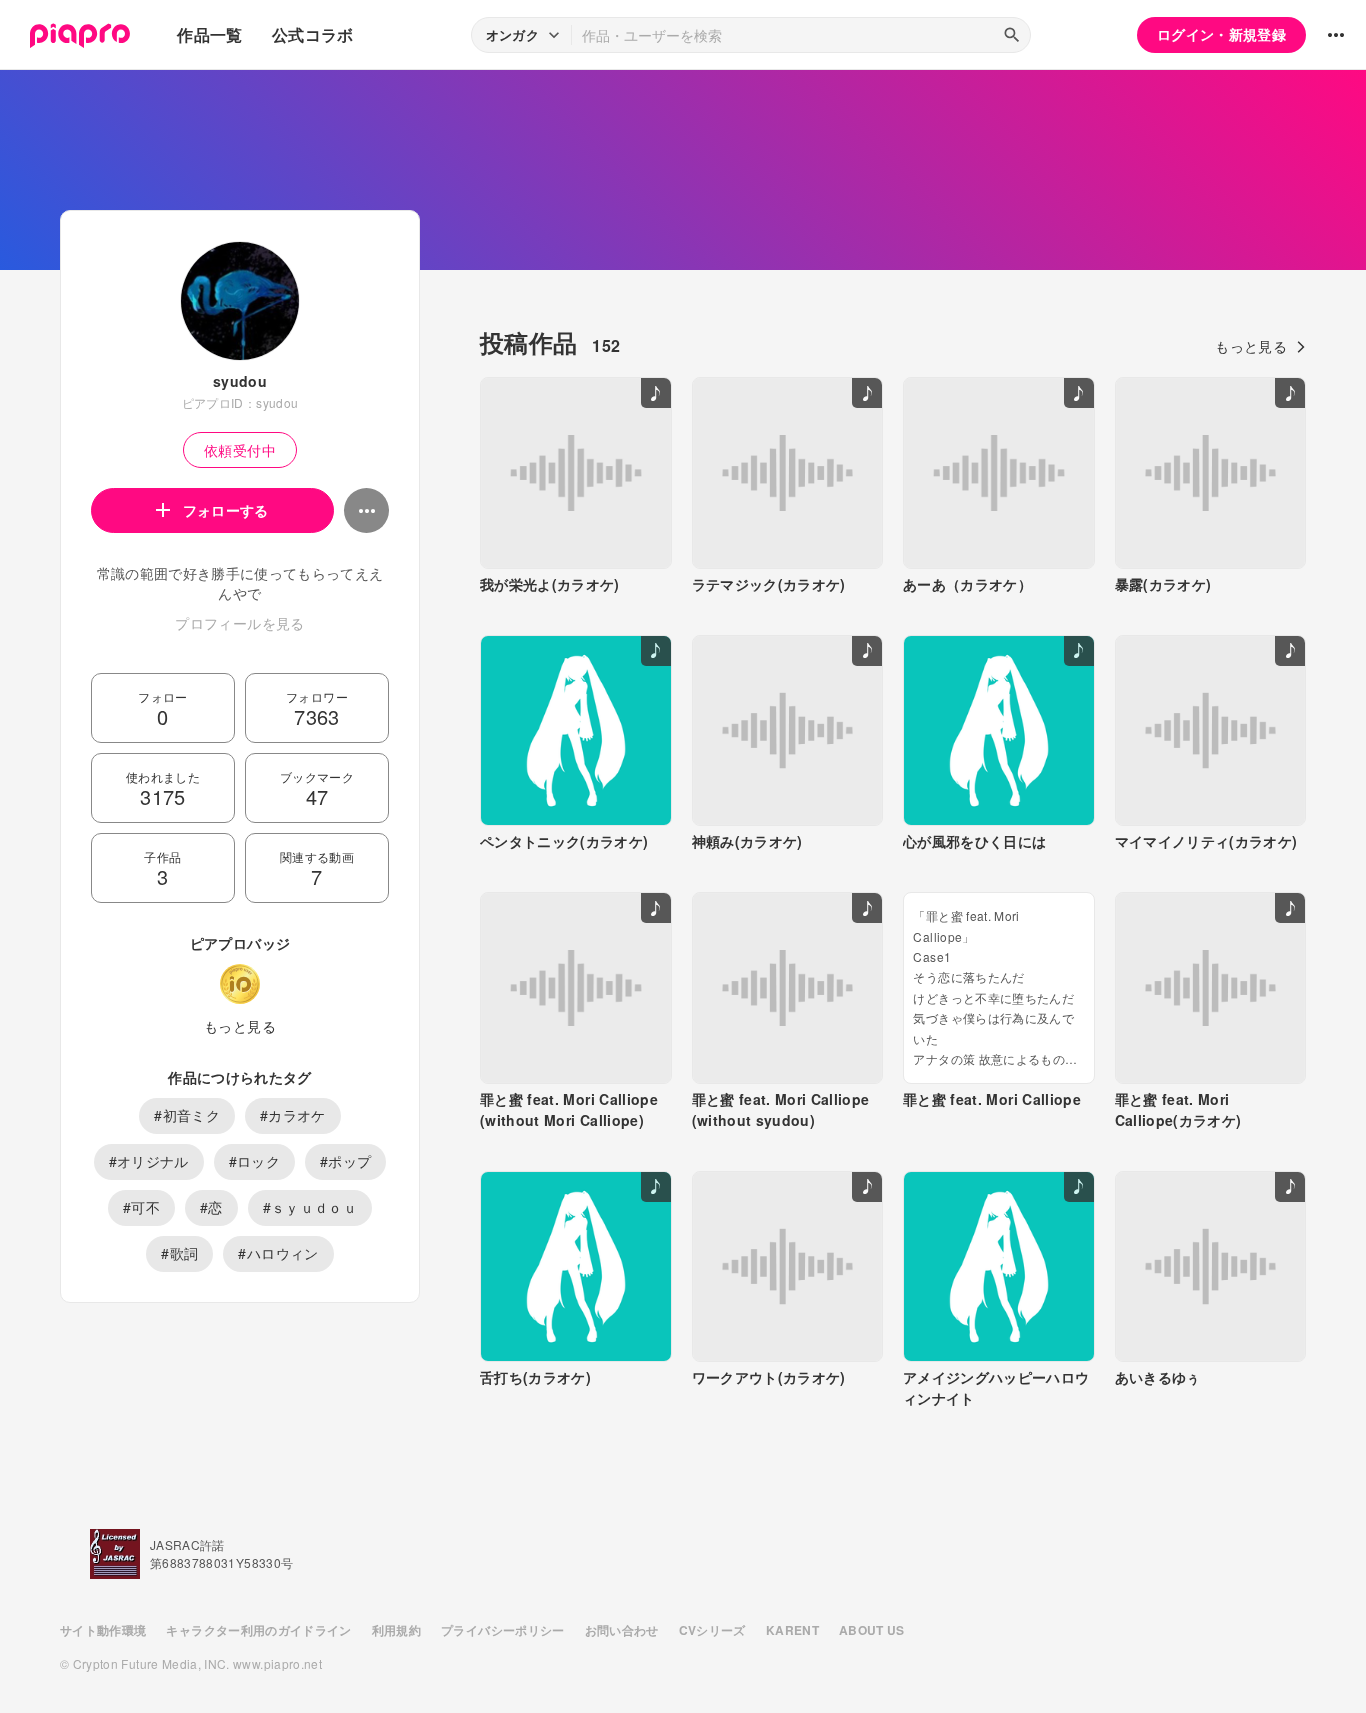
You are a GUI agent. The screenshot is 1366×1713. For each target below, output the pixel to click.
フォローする (226, 510)
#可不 (141, 1207)
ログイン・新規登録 (1221, 34)
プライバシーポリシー (503, 1630)
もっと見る (240, 1026)
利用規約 (396, 1630)
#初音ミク (187, 1115)
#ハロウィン (278, 1253)
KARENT (792, 1630)
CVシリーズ (712, 1630)
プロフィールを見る (239, 623)
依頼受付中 (240, 450)
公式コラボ (313, 34)
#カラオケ (293, 1115)
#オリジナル (149, 1161)
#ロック (254, 1161)
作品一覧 (209, 34)
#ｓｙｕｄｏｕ (310, 1207)
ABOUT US (872, 1630)
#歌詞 (179, 1253)
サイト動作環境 (103, 1630)
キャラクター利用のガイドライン (258, 1630)
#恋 (211, 1207)
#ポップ (345, 1161)
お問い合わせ (622, 1630)
